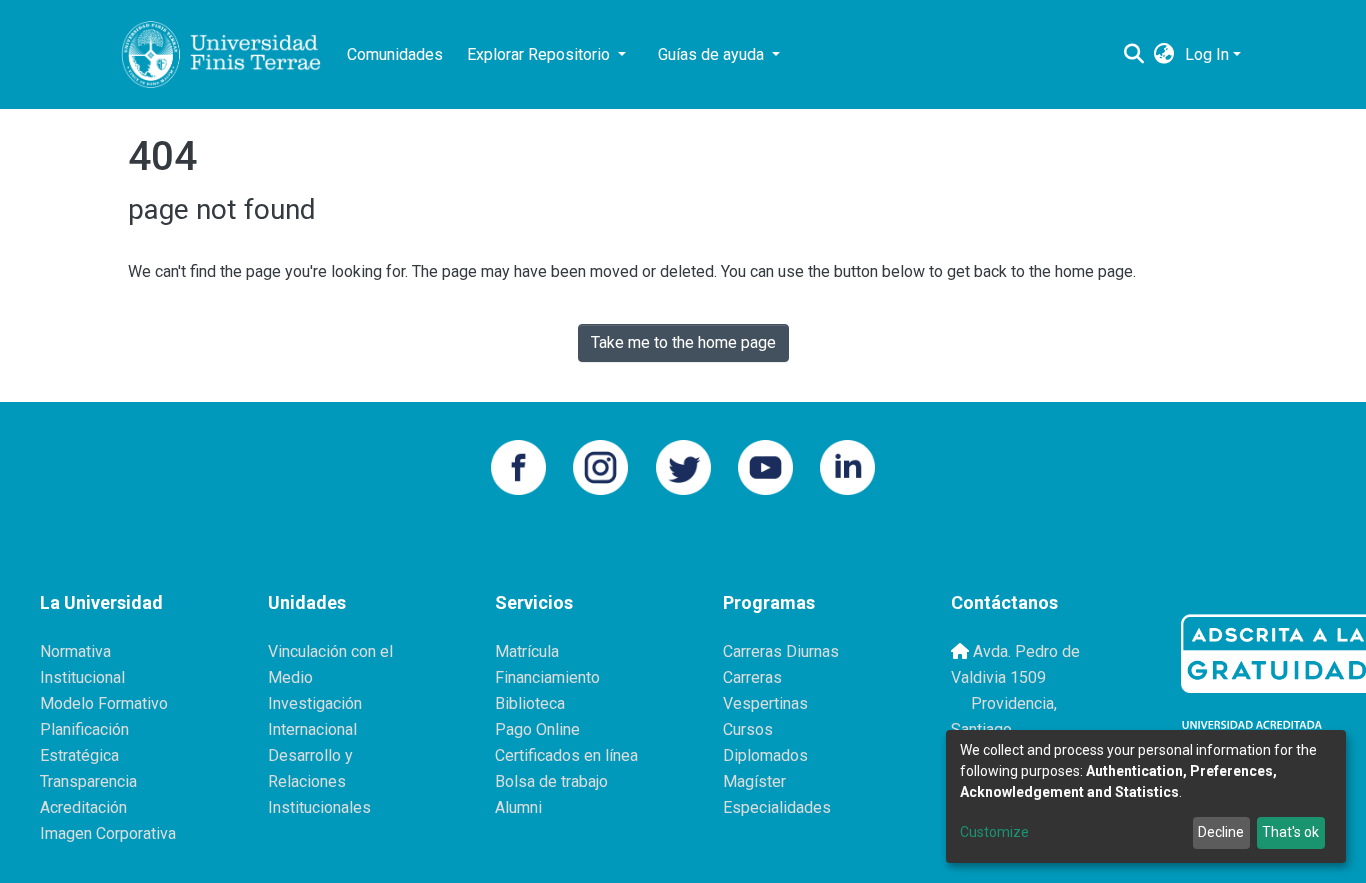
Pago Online (537, 729)
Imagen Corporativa (108, 833)
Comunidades (395, 54)
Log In (1207, 54)
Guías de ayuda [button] (713, 54)
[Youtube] (765, 465)
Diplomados (765, 755)
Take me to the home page (683, 342)
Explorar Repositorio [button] (540, 54)
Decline (1221, 832)
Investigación (315, 703)
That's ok (1290, 832)
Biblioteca (530, 703)
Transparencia (88, 781)
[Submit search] (1134, 55)
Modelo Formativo (104, 703)
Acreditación (83, 807)
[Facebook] (518, 465)
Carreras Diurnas (781, 651)
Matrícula (527, 651)
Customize (994, 832)
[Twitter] (683, 465)
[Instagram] (600, 465)
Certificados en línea (566, 755)
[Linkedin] (847, 465)
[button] (1164, 55)
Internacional (312, 729)
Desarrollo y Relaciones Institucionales (319, 781)
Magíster (754, 781)
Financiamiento (547, 677)
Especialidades (777, 807)
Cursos (748, 729)
